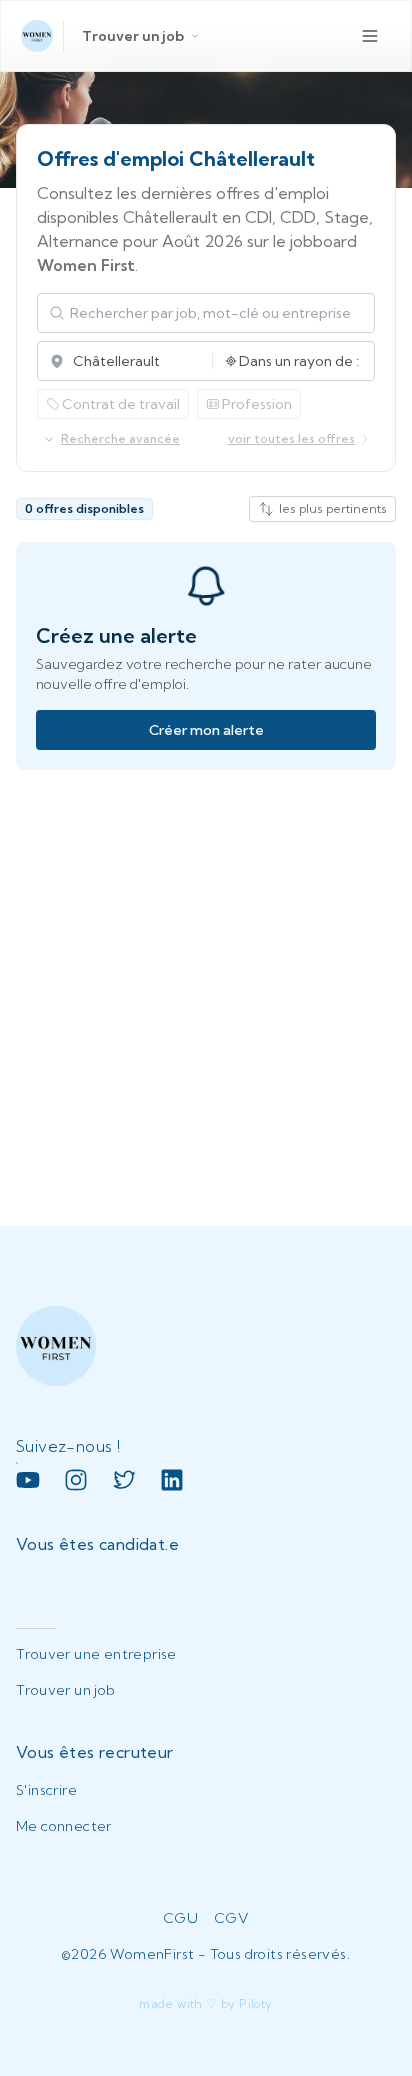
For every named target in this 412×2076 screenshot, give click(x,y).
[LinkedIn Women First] (172, 1480)
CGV (231, 1918)
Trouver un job (133, 36)
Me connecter (64, 1826)
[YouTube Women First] (28, 1480)
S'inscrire (46, 1790)
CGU (180, 1918)
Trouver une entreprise (96, 1654)
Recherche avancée (120, 438)
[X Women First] (124, 1480)
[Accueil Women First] (37, 36)
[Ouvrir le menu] (370, 36)
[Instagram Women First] (76, 1480)
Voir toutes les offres (291, 438)
